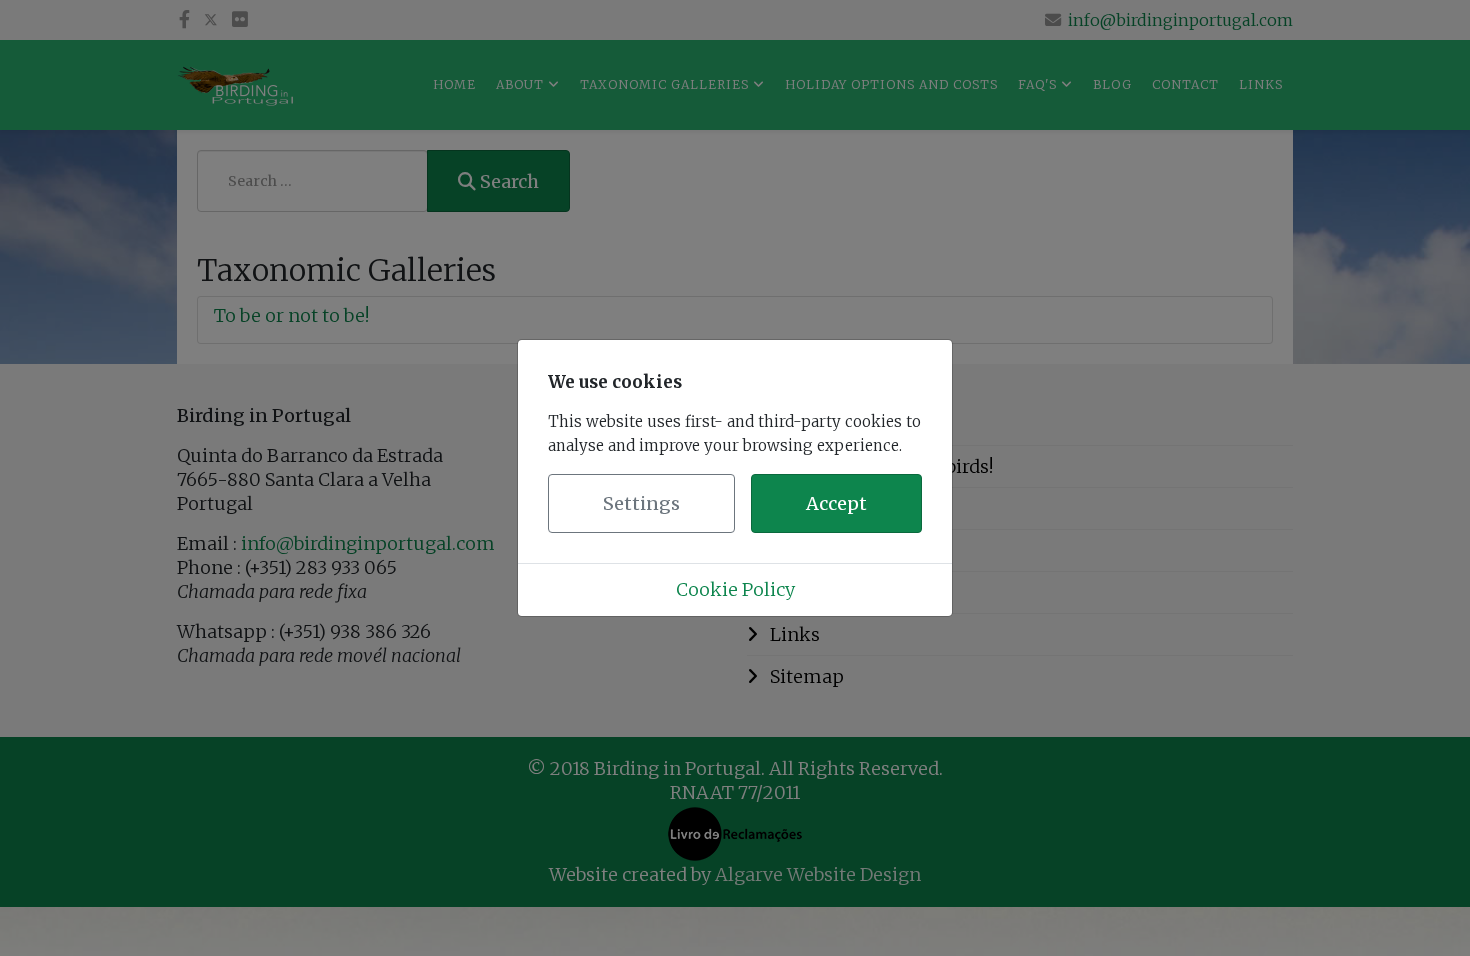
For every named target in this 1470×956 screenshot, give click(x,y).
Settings (641, 503)
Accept (836, 503)
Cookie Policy (735, 589)
